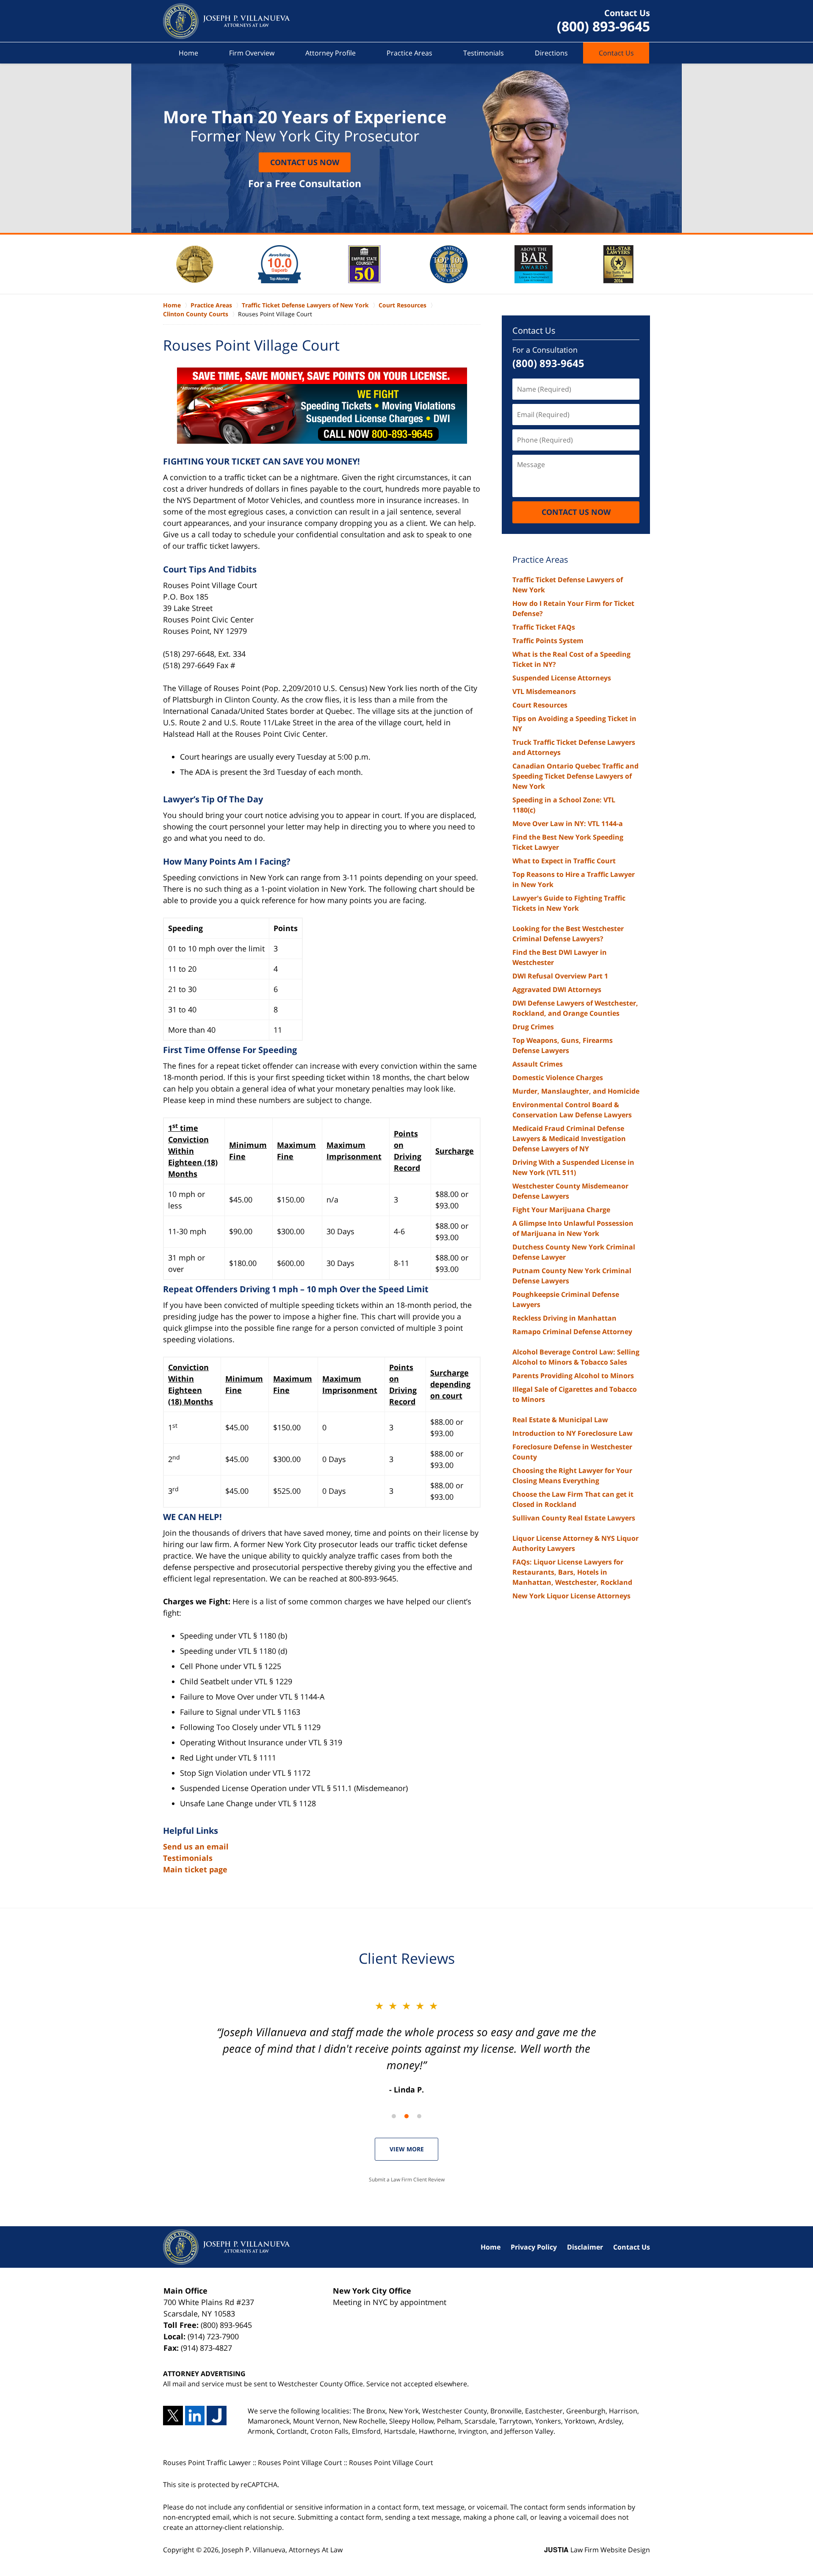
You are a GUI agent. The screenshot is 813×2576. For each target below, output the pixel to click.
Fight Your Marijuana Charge (561, 1210)
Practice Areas (409, 53)
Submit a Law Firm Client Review (407, 2179)
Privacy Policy (534, 2247)
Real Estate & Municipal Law (560, 1420)
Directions (551, 53)
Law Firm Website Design (597, 2550)
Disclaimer (585, 2247)
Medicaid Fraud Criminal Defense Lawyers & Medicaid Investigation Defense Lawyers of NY (569, 1139)
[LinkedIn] (195, 2416)
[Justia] (217, 2416)
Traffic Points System (548, 641)
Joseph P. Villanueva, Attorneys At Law (282, 2550)
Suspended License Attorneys (562, 678)
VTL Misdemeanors (544, 691)
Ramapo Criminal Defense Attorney (572, 1332)
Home (188, 53)
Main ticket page (195, 1869)
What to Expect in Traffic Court (564, 861)
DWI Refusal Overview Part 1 (560, 976)
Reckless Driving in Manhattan (564, 1318)
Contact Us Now (305, 162)
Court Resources (540, 705)
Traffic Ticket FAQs (544, 627)
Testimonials (484, 53)
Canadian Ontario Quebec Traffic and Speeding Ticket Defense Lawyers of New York (575, 776)
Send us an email (196, 1846)
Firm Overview (252, 53)
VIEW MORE (407, 2149)
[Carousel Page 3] (419, 2116)
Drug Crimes (533, 1027)
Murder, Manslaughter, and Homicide (576, 1091)
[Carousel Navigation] (406, 2116)
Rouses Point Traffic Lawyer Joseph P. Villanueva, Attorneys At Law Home (227, 21)
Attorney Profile (330, 53)
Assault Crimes (538, 1064)
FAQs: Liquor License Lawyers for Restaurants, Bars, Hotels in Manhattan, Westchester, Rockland (572, 1572)
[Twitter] (173, 2416)
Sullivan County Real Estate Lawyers (574, 1518)
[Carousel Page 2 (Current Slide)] (406, 2116)
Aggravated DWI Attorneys (557, 989)
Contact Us (616, 53)
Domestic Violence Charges (558, 1078)
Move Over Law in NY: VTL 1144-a (568, 824)
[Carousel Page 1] (394, 2116)
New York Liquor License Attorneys (571, 1596)
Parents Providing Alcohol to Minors (573, 1376)
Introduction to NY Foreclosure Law (572, 1433)
